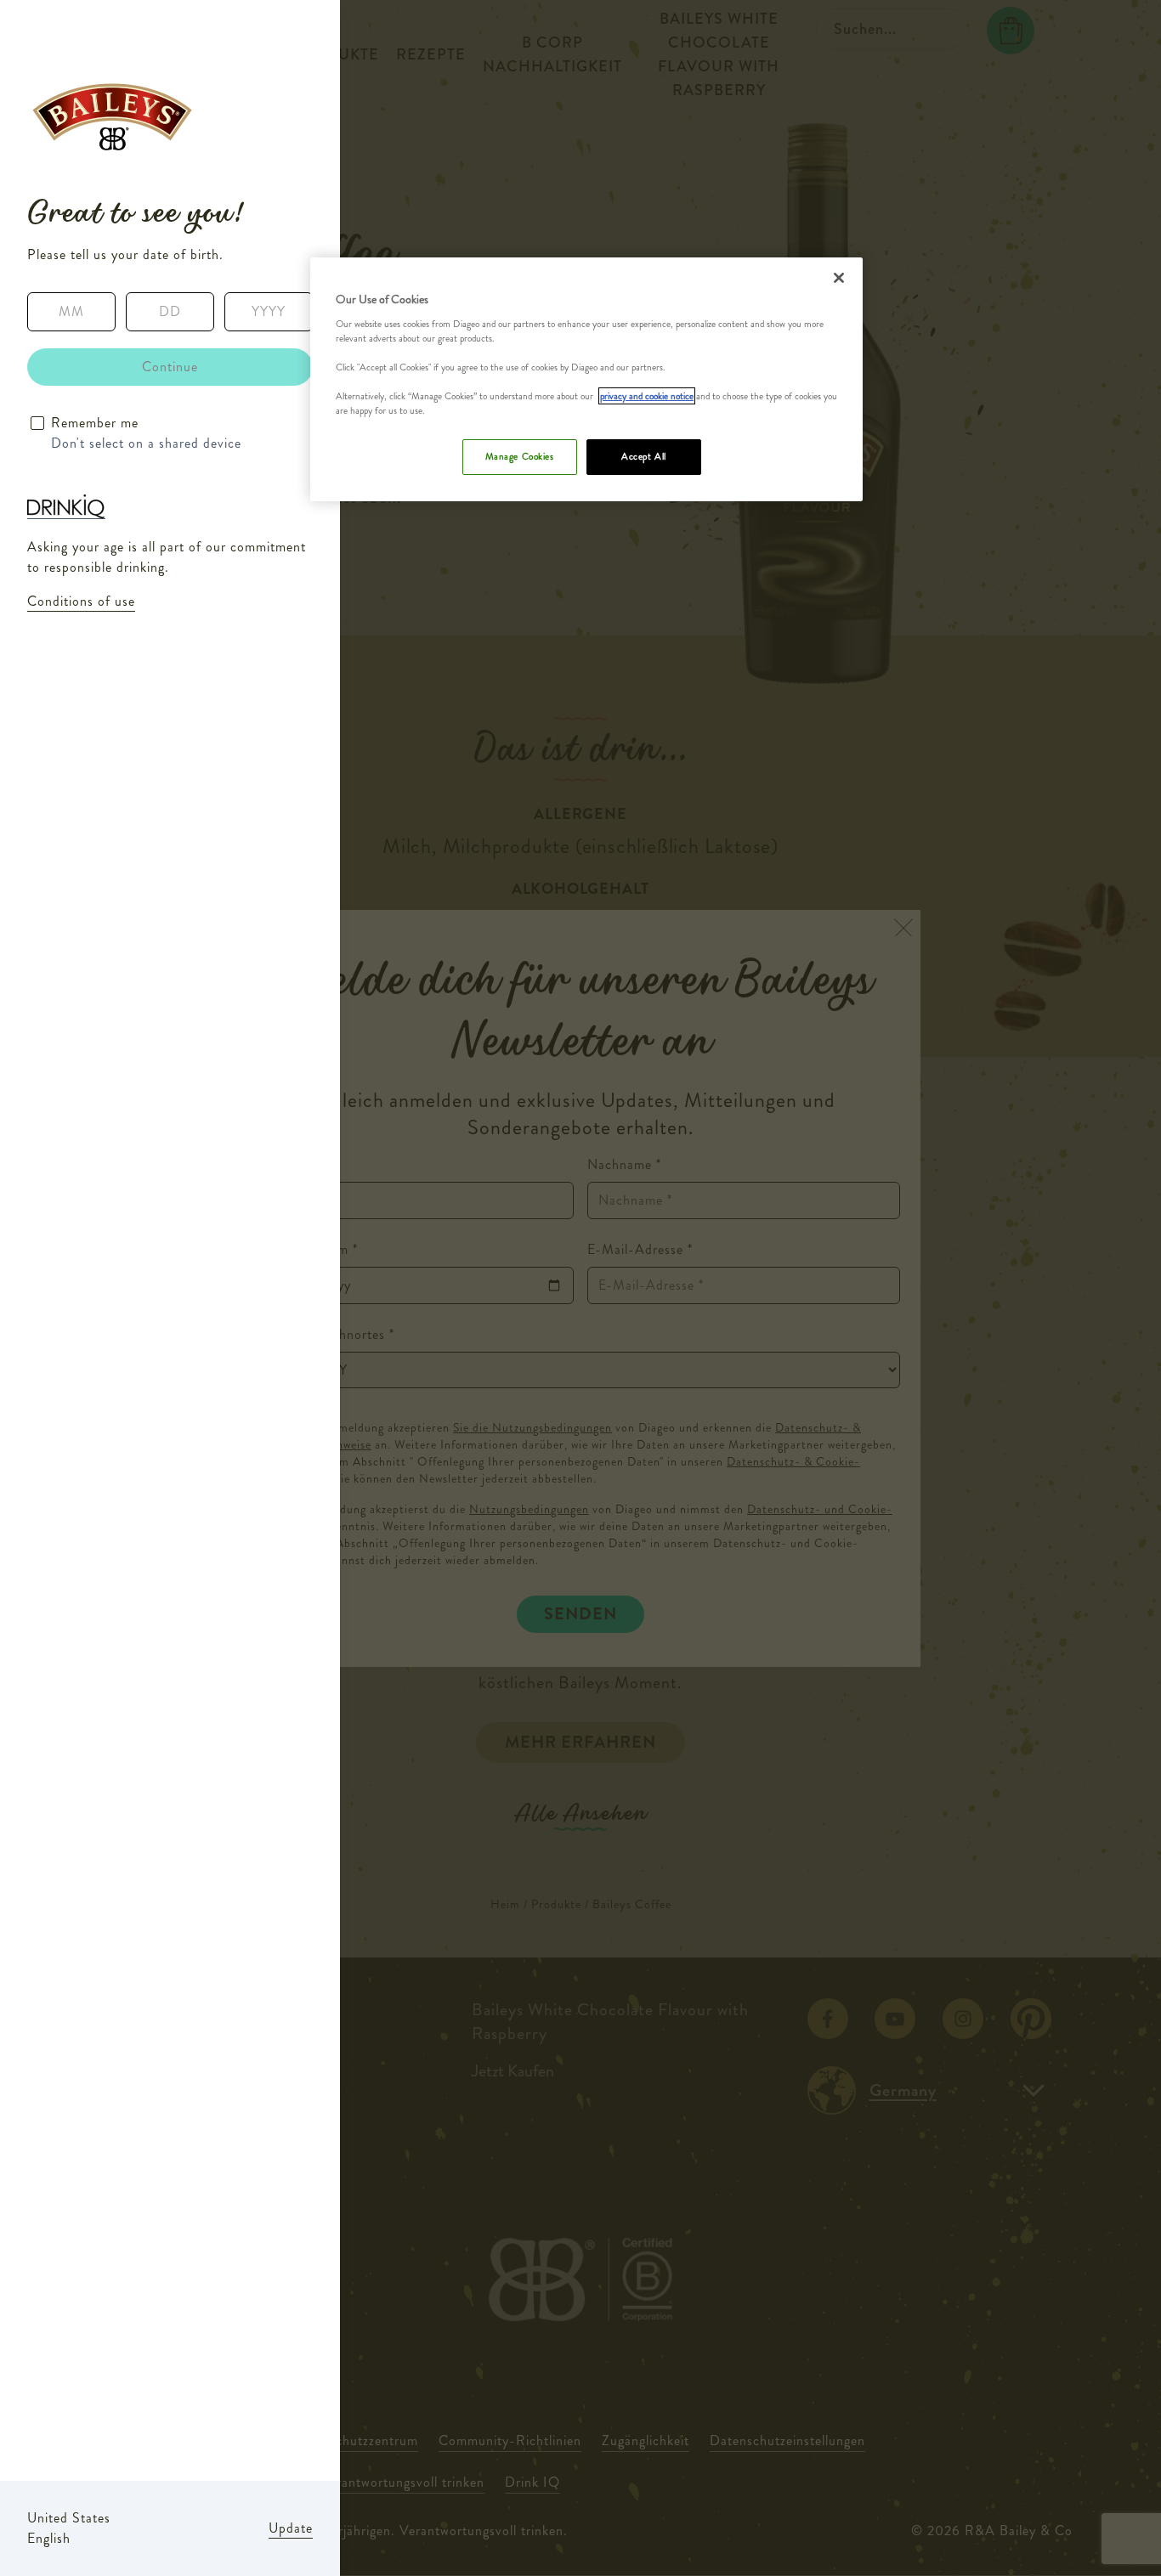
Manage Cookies (520, 456)
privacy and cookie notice (647, 396)
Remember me (95, 423)
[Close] (839, 278)
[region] (586, 379)
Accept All (644, 456)
